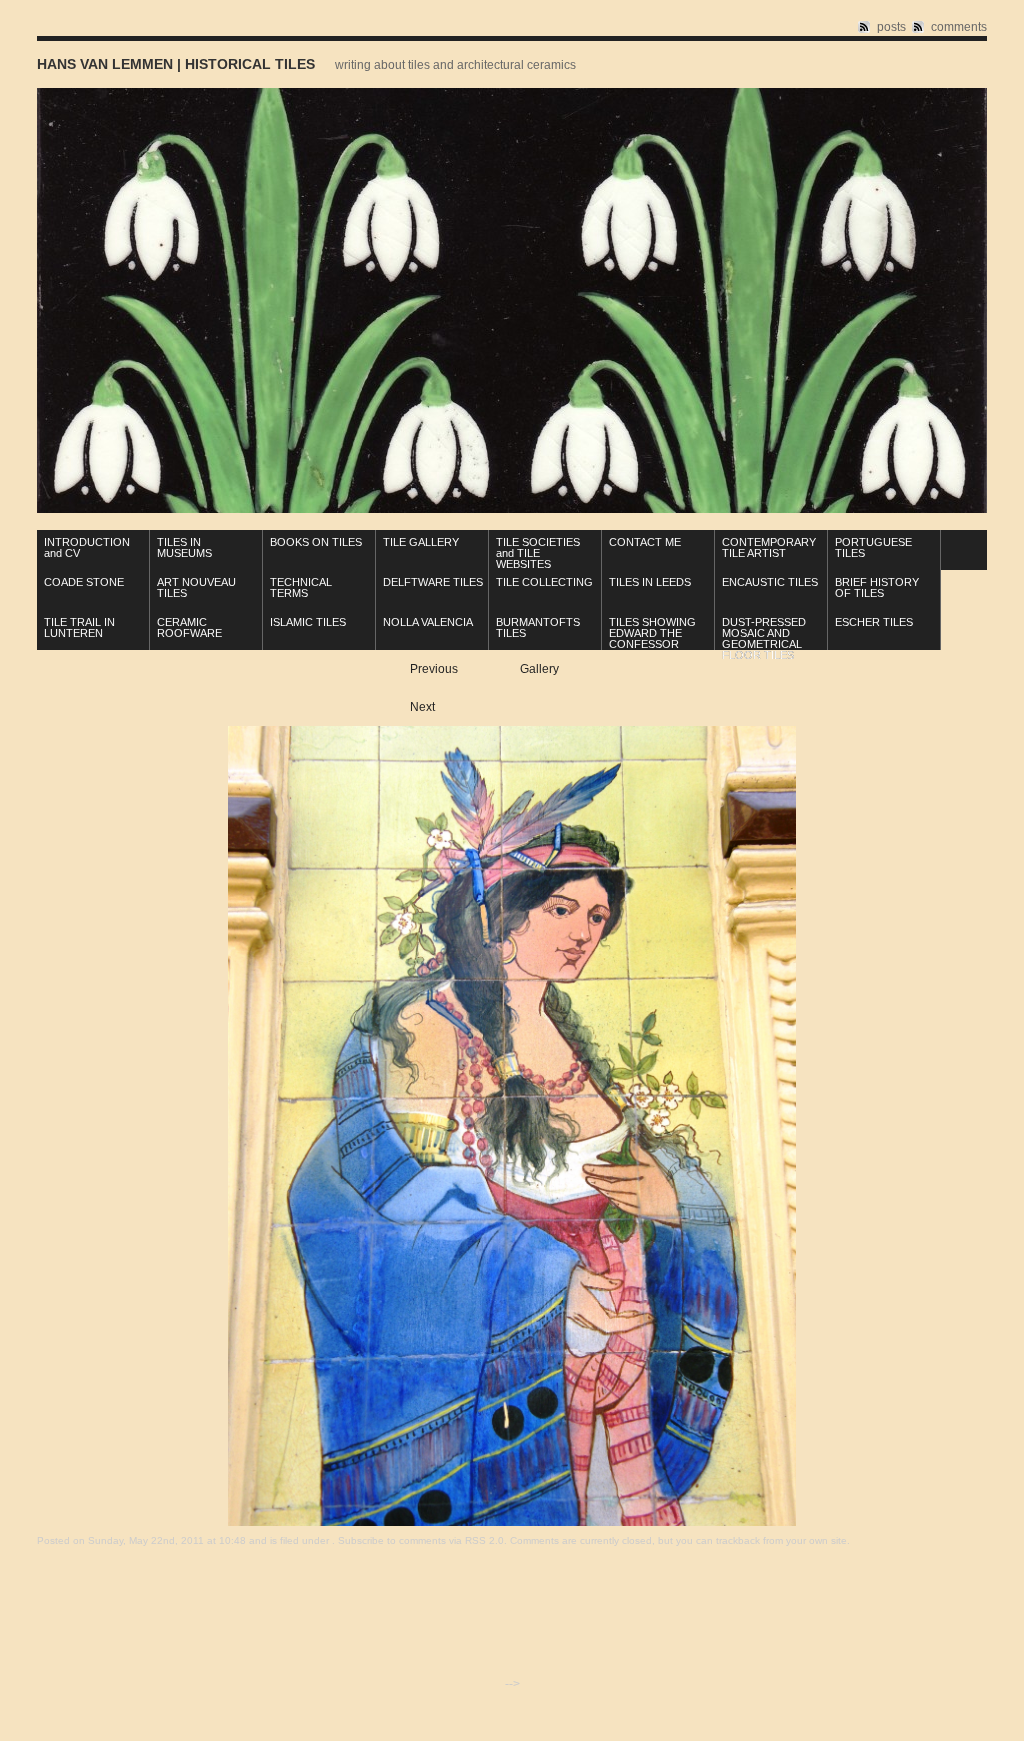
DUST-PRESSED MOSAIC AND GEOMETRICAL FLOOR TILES (764, 638)
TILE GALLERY (421, 542)
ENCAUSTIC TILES (770, 582)
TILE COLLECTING (544, 582)
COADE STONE (84, 582)
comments (959, 27)
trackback (738, 1540)
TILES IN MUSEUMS (184, 547)
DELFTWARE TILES (433, 582)
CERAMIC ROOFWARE (189, 627)
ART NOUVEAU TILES (196, 587)
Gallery (539, 669)
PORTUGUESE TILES (873, 547)
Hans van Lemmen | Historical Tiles (176, 64)
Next (422, 707)
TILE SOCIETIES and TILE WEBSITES (538, 553)
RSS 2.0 (484, 1540)
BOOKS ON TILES (316, 542)
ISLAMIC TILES (308, 622)
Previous (434, 669)
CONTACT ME (645, 542)
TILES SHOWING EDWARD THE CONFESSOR (652, 633)
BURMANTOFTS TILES (538, 627)
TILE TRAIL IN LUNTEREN (79, 627)
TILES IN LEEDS (650, 582)
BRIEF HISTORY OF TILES (877, 587)
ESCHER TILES (874, 622)
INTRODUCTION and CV (87, 547)
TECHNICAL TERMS (301, 587)
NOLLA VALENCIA (428, 622)
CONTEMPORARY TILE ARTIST (769, 547)
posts (891, 27)
